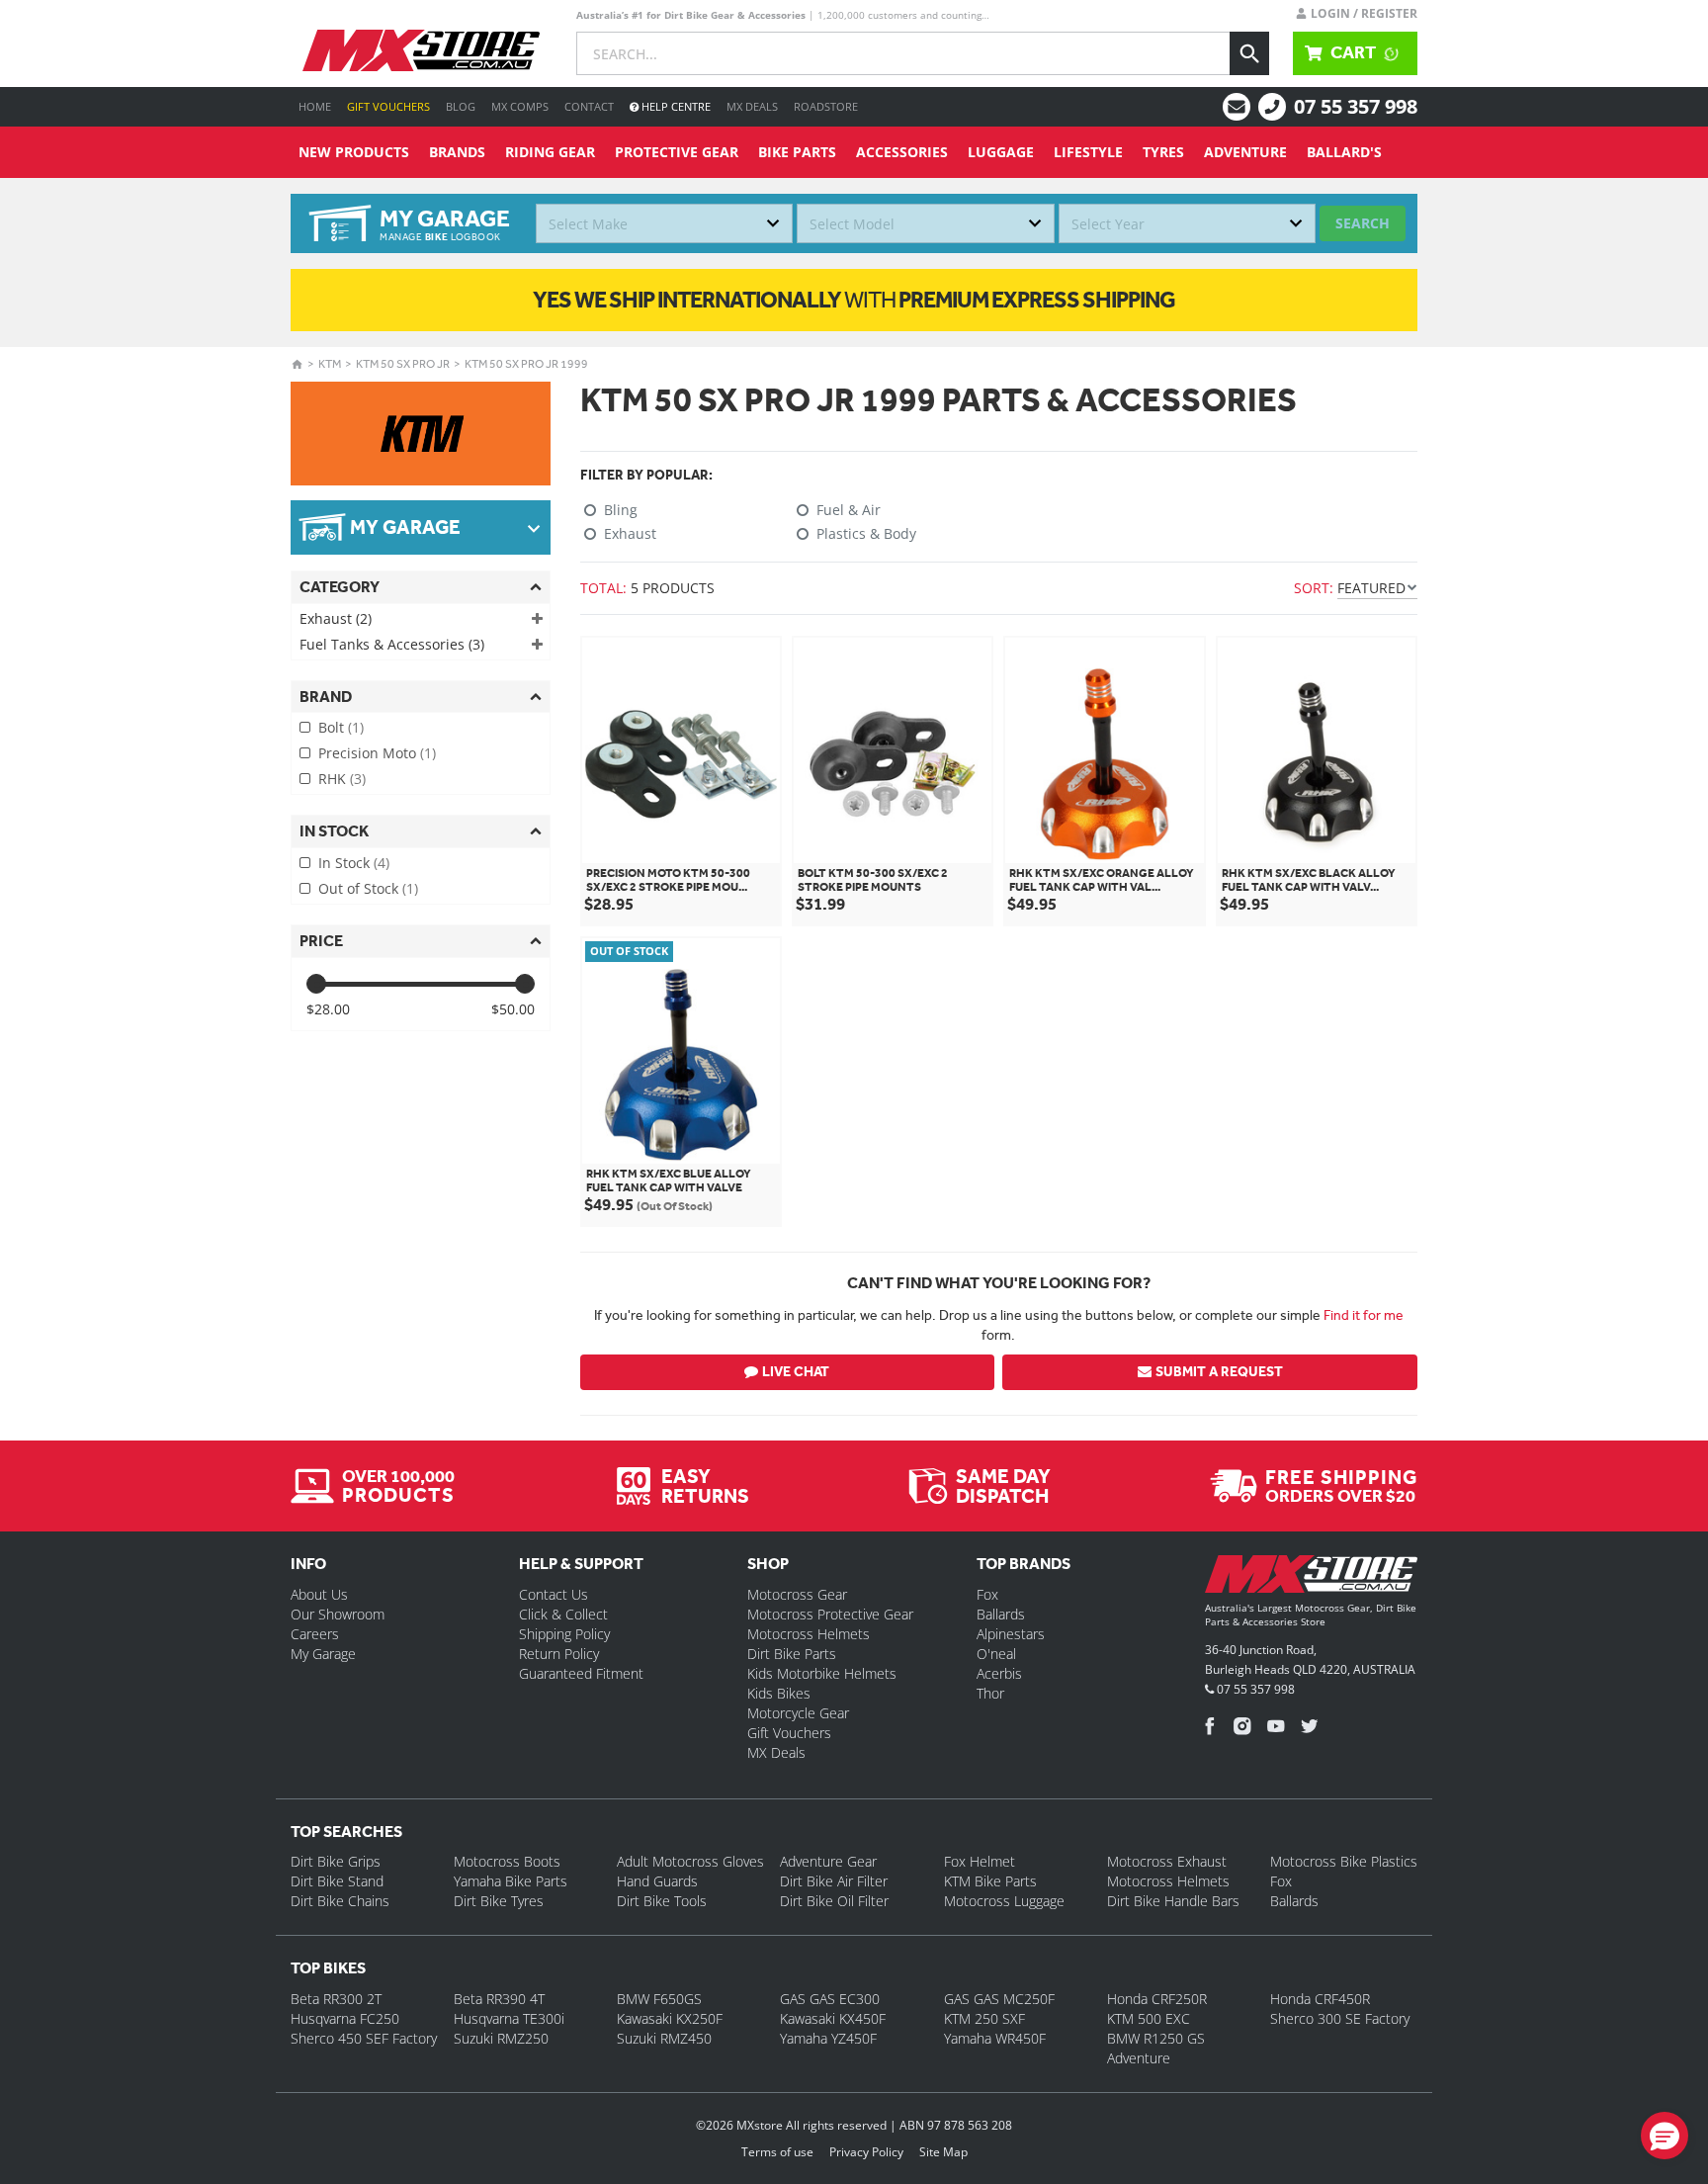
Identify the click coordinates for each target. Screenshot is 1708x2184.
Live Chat (796, 1372)
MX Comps (520, 106)
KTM (330, 364)
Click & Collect (563, 1614)
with (854, 300)
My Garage (323, 1654)
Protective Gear (677, 152)
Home (315, 106)
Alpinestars (1011, 1634)
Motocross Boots (507, 1861)
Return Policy (559, 1654)
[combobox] (664, 223)
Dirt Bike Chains (340, 1901)
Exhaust (336, 618)
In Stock (354, 863)
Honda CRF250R (1157, 1999)
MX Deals (752, 106)
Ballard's (1344, 152)
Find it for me (1364, 1315)
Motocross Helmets (809, 1634)
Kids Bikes (779, 1693)
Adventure (1245, 152)
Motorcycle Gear (798, 1713)
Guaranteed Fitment (581, 1673)
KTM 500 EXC (1149, 2018)
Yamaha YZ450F (828, 2038)
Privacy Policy (866, 2152)
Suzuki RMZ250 (501, 2038)
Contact (589, 106)
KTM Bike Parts (990, 1881)
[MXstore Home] (1311, 1578)
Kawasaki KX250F (670, 2018)
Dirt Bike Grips (336, 1861)
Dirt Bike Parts (792, 1654)
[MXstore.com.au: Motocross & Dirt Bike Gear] (421, 50)
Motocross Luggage (1004, 1901)
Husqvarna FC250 (345, 2018)
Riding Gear (550, 152)
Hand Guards (657, 1881)
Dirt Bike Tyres (499, 1901)
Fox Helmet (980, 1861)
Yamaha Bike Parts (511, 1881)
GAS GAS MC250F (999, 1999)
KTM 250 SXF (984, 2018)
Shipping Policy (564, 1634)
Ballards (1001, 1614)
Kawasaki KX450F (833, 2018)
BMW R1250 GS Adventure (1156, 2048)
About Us (319, 1594)
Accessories (902, 152)
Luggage (1001, 152)
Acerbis (999, 1673)
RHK (342, 779)
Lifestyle (1088, 152)
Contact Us (554, 1594)
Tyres (1163, 152)
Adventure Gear (828, 1861)
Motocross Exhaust (1167, 1861)
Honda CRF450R (1320, 1999)
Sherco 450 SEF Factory (364, 2038)
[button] (1665, 2136)
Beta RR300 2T (336, 1999)
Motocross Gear (797, 1594)
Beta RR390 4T (499, 1999)
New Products (354, 152)
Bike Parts (797, 152)
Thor (990, 1693)
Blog (461, 106)
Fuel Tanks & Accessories (392, 644)
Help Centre (675, 106)
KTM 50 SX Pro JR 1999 (526, 364)
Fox (987, 1594)
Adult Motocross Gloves (690, 1861)
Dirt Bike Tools (662, 1901)
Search (1363, 223)
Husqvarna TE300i (509, 2018)
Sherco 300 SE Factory (1340, 2018)
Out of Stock (368, 888)
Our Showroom (338, 1614)
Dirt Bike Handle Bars (1173, 1901)
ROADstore (826, 106)
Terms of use (777, 2152)
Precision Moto (377, 753)
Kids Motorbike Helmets (822, 1673)
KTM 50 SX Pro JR (403, 364)
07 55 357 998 (1356, 106)
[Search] (1249, 53)
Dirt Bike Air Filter (834, 1881)
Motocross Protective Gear (830, 1614)
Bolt (341, 727)
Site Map (943, 2152)
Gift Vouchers (388, 106)
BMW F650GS (659, 1999)
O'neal (996, 1654)
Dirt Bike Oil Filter (834, 1901)
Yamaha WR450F (995, 2038)
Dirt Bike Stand (337, 1881)
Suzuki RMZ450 (664, 2038)
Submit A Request (1219, 1372)
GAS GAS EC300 (830, 1999)
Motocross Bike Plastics (1344, 1861)
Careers (315, 1634)
